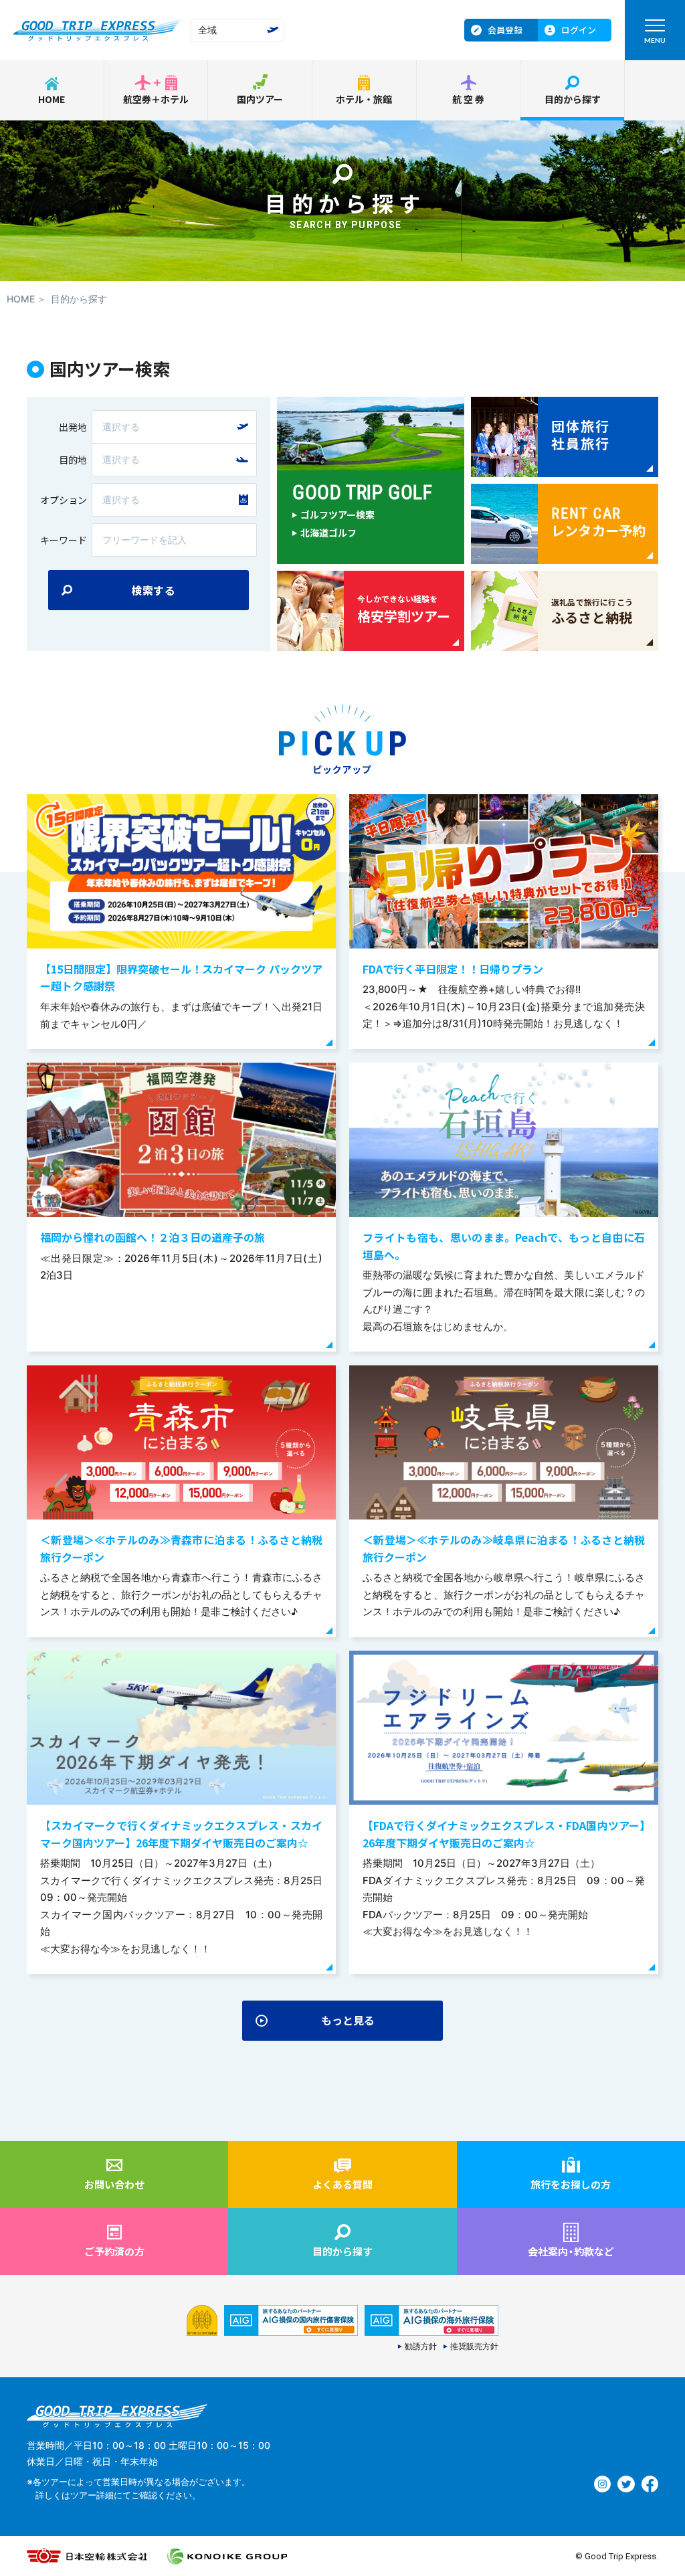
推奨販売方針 (474, 2347)
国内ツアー (260, 99)
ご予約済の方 (114, 2251)
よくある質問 (342, 2184)
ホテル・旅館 (364, 99)
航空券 (469, 99)
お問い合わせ (114, 2184)
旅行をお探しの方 (571, 2184)
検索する (154, 590)
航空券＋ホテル (156, 99)
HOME (52, 99)
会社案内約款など (571, 2251)
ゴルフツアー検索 (337, 515)
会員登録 (505, 30)
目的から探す (573, 99)
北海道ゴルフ (328, 533)
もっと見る (348, 2020)
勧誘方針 (421, 2347)
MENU (655, 40)
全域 (207, 30)
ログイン (579, 30)
